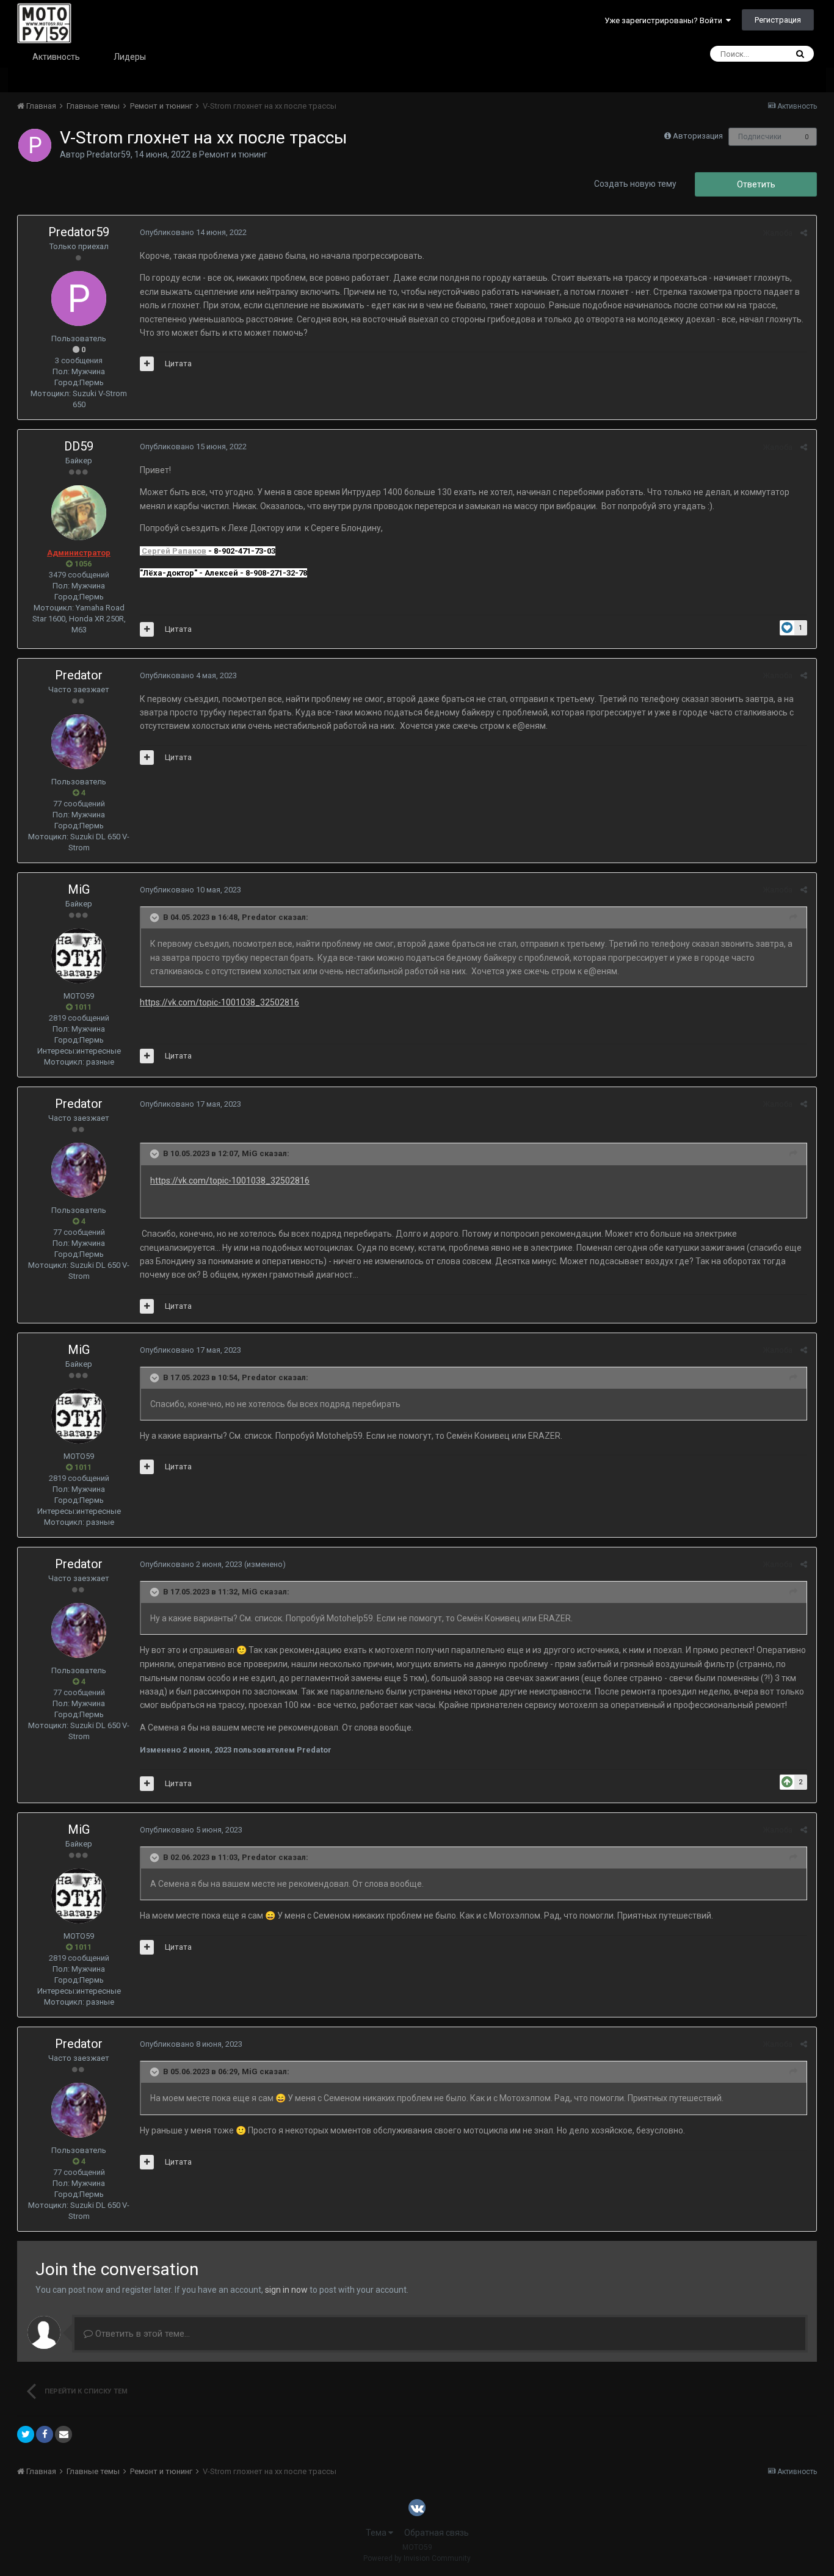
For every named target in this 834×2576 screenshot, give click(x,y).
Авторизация (698, 136)
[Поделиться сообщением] (804, 233)
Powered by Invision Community (417, 2558)
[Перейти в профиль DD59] (79, 513)
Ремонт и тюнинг (233, 154)
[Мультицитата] (147, 364)
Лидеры (130, 57)
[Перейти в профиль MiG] (79, 956)
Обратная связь (437, 2533)
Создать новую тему (635, 184)
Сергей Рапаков (174, 551)
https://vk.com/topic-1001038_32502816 (219, 1002)
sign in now (286, 2290)
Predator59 (109, 154)
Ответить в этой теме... (141, 2334)
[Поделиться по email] (63, 2434)
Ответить (756, 184)
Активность (56, 57)
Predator (79, 675)
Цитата (178, 364)
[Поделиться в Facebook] (45, 2434)
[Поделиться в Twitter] (26, 2434)
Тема (377, 2533)
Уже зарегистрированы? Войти (665, 20)
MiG (79, 889)
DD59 (79, 446)
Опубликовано (193, 232)
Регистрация (778, 20)
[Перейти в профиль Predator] (79, 742)
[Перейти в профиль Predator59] (35, 145)
